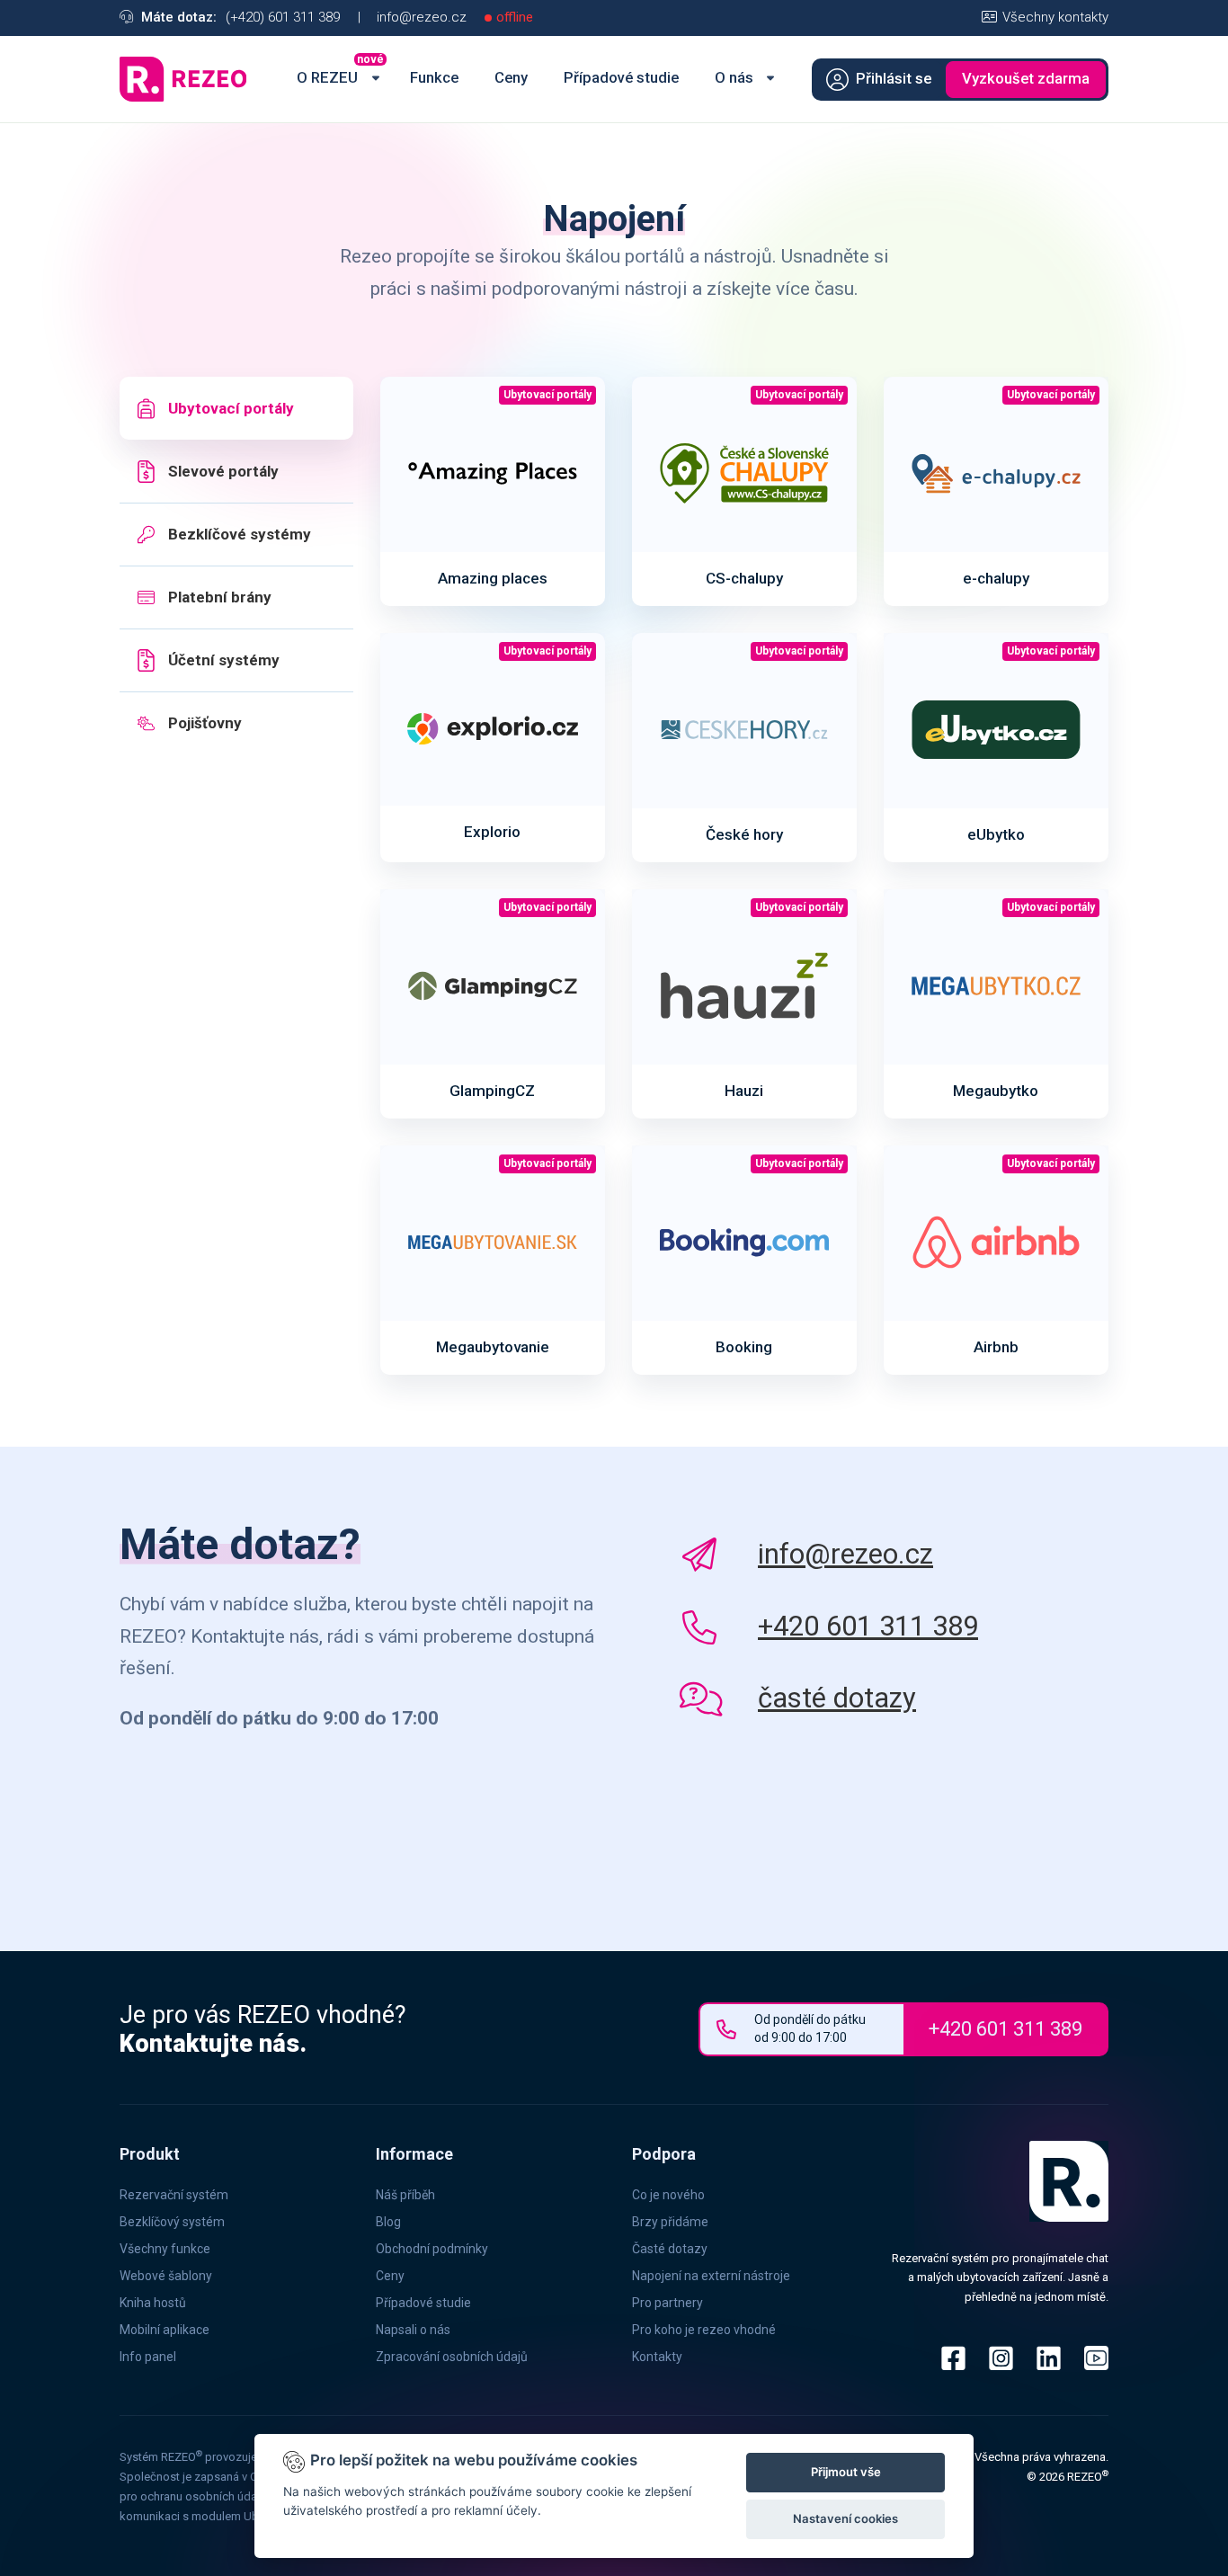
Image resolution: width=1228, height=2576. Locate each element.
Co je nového (668, 2195)
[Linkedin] (1049, 2358)
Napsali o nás (413, 2330)
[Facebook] (953, 2358)
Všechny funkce (165, 2249)
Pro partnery (667, 2303)
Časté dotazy (670, 2249)
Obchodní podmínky (432, 2249)
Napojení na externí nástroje (711, 2276)
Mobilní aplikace (165, 2330)
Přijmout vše (846, 2472)
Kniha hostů (153, 2303)
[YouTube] (1090, 2358)
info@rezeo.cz (422, 17)
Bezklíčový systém (172, 2222)
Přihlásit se (894, 79)
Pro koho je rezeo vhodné (704, 2330)
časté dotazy (837, 1698)
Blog (388, 2222)
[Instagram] (1001, 2358)
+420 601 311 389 (868, 1626)
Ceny (390, 2276)
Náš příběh (405, 2195)
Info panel (148, 2357)
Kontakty (657, 2357)
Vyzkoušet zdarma (1026, 79)
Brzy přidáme (670, 2222)
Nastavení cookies (845, 2518)
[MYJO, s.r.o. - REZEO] (187, 79)
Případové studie (423, 2303)
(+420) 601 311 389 (283, 17)
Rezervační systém (174, 2195)
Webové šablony (166, 2276)
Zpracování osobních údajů (452, 2357)
